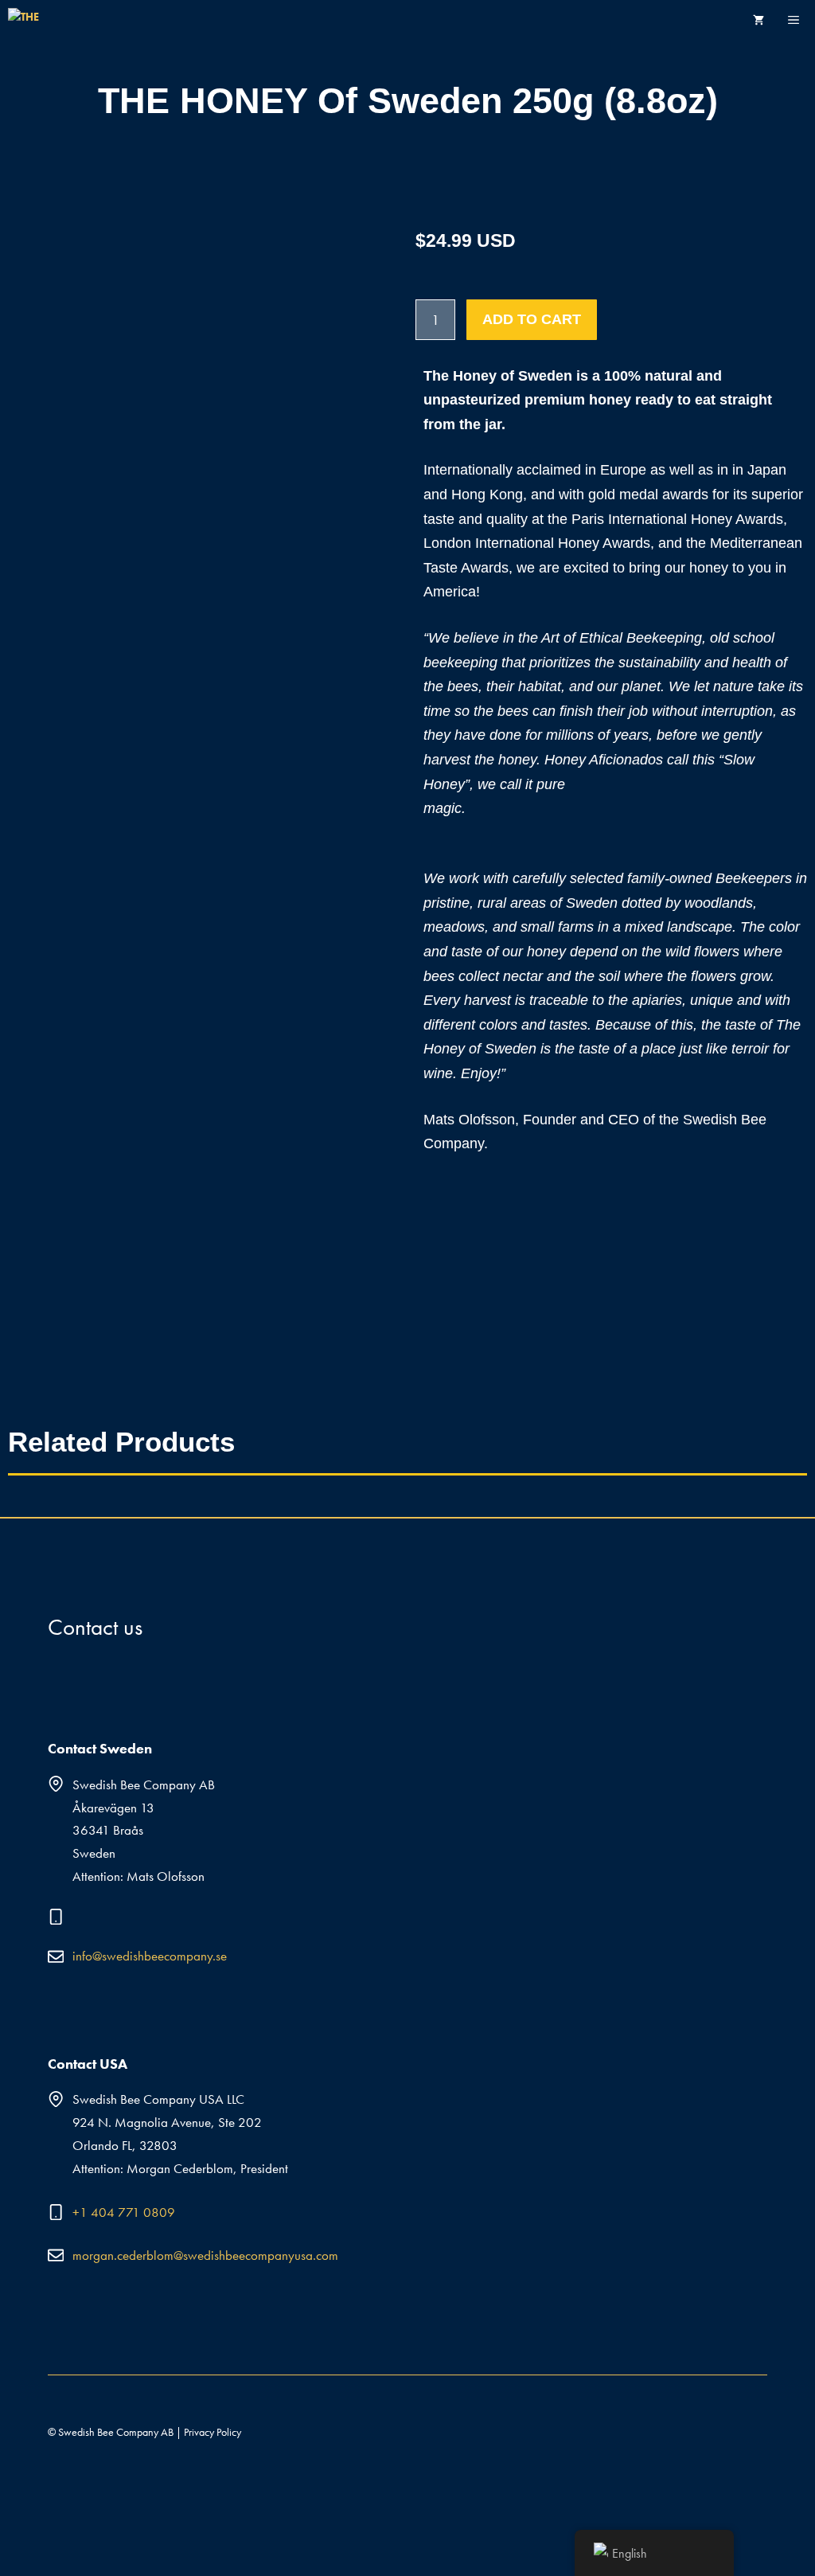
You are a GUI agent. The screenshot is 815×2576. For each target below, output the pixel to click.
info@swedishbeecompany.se (150, 1956)
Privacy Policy (213, 2432)
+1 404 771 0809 (124, 2212)
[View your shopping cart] (758, 20)
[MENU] (801, 20)
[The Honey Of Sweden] (31, 20)
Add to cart (532, 319)
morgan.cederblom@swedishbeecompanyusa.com (205, 2255)
